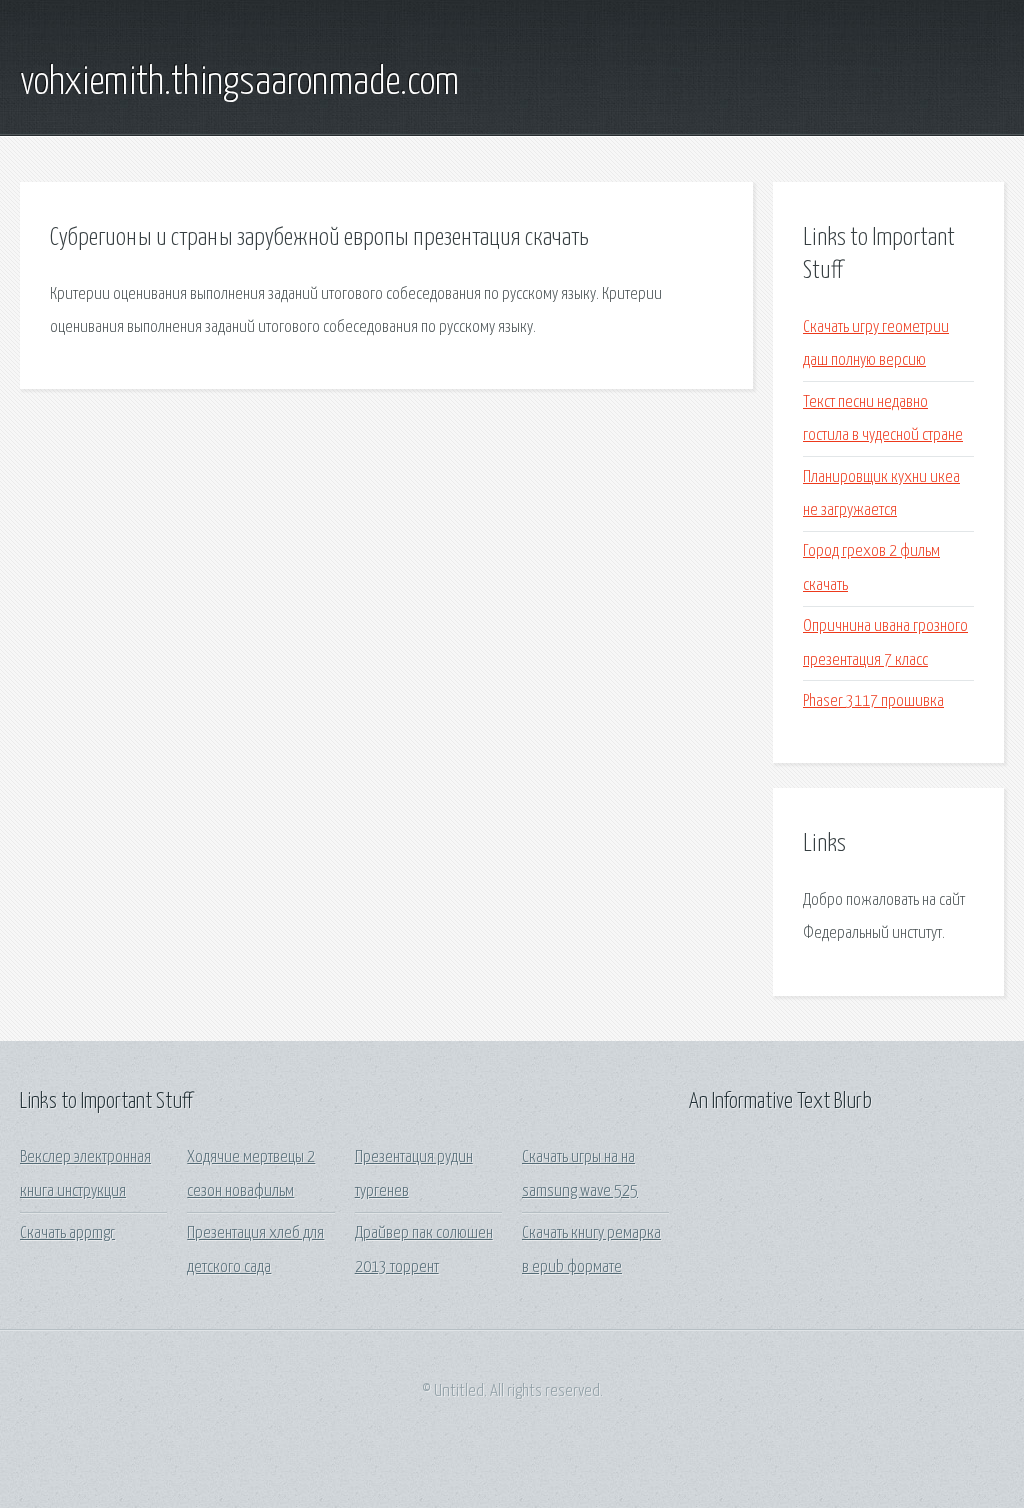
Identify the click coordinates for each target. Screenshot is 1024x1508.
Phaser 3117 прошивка (873, 701)
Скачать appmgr (67, 1233)
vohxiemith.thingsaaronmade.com (239, 83)
